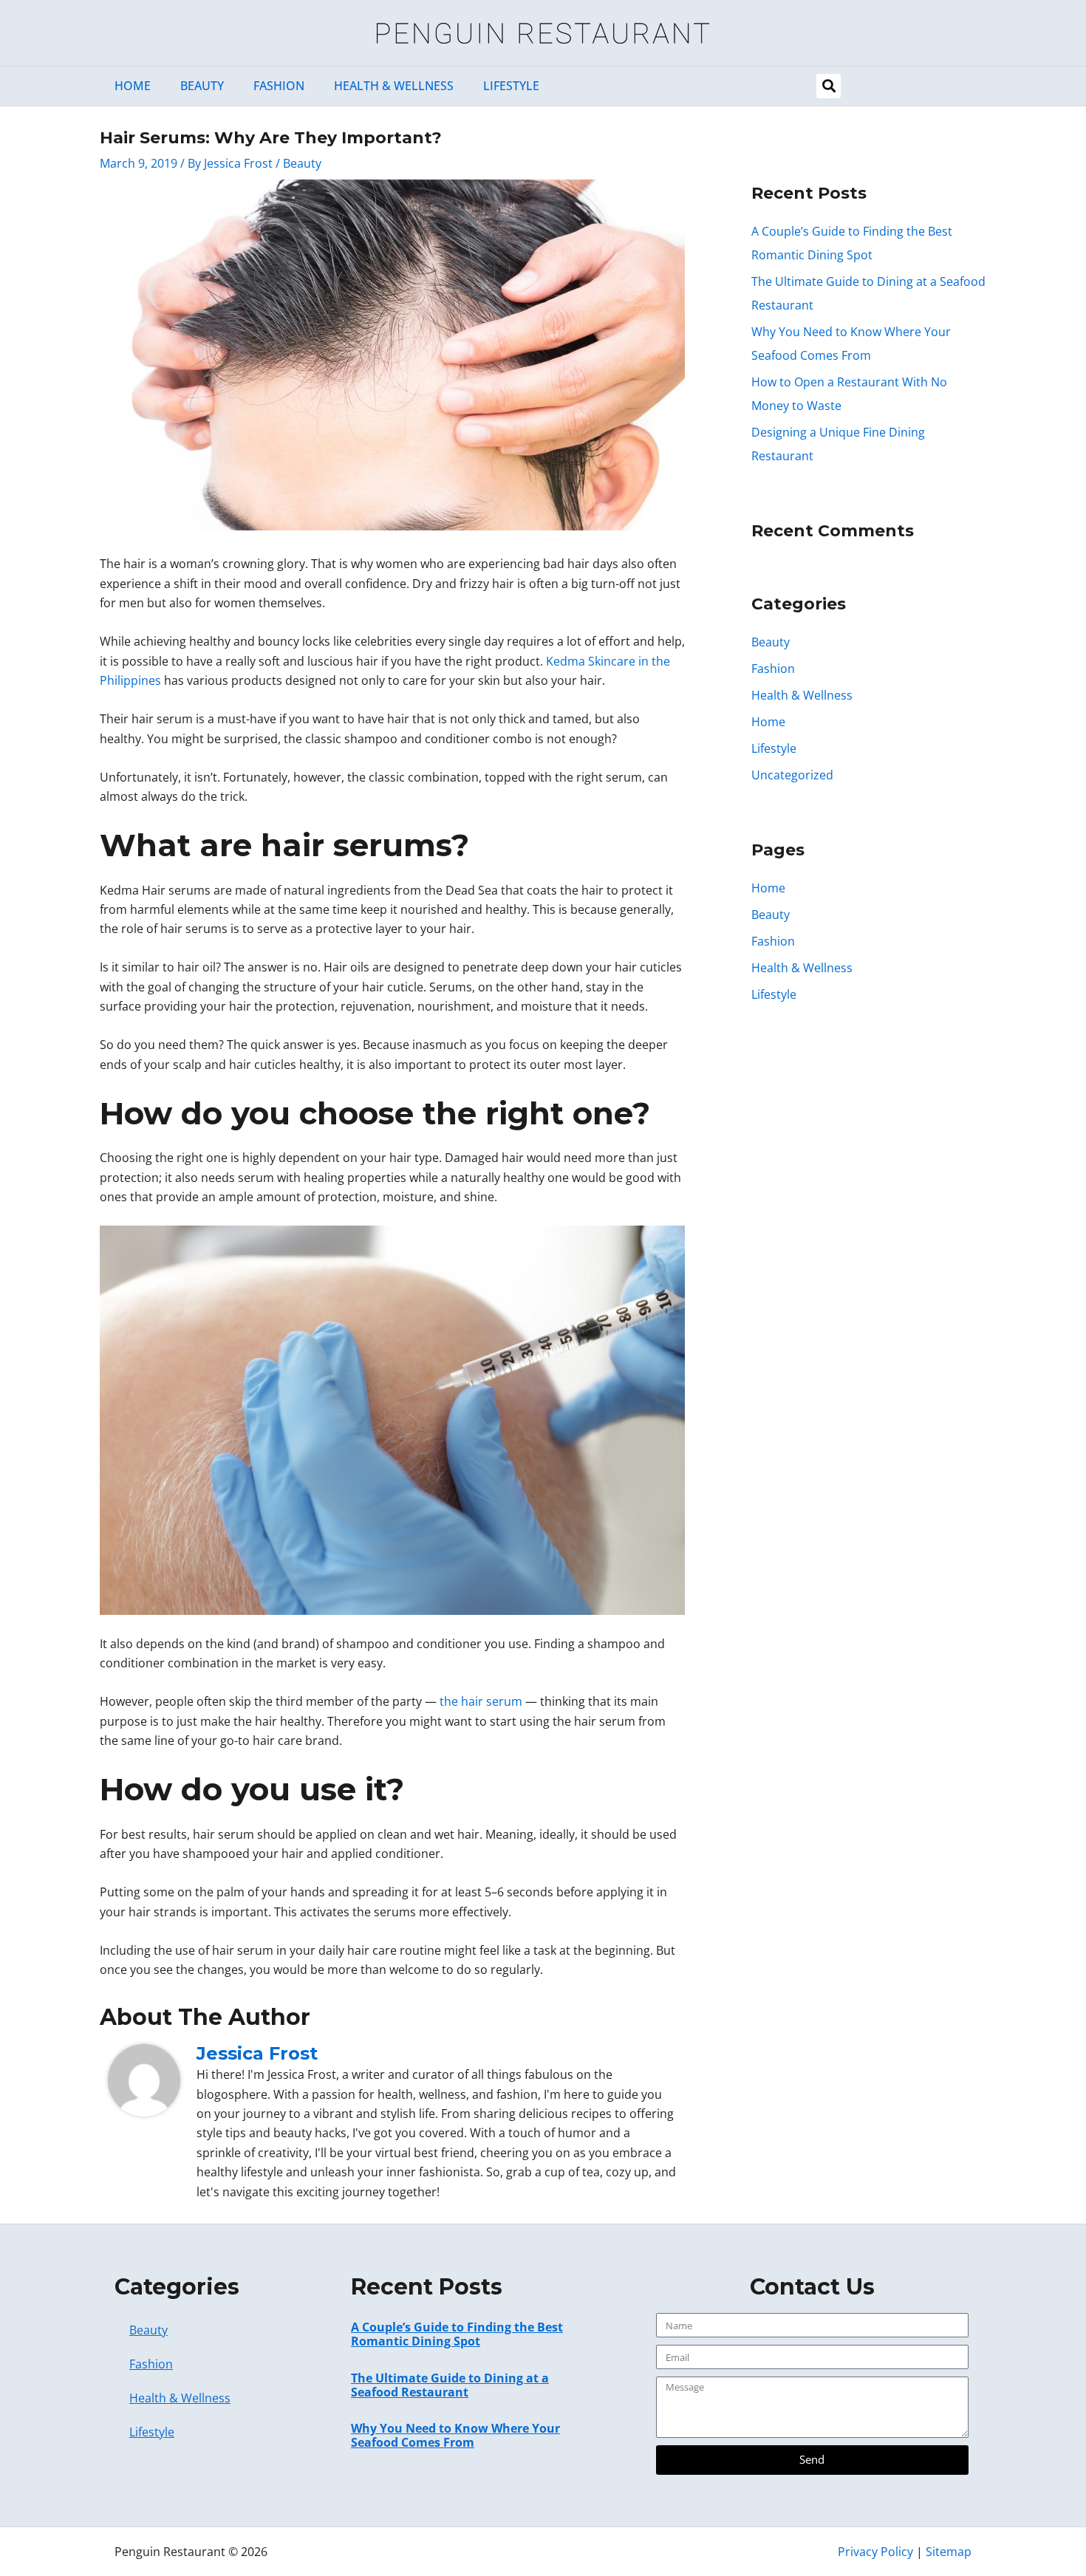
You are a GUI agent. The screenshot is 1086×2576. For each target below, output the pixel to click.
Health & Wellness (394, 86)
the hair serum (481, 1701)
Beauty (202, 86)
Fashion (279, 86)
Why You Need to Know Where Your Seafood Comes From (455, 2435)
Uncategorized (792, 775)
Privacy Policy (875, 2552)
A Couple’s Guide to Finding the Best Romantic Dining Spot (457, 2334)
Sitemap (949, 2552)
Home (133, 86)
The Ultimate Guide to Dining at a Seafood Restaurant (450, 2385)
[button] (829, 86)
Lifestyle (511, 86)
